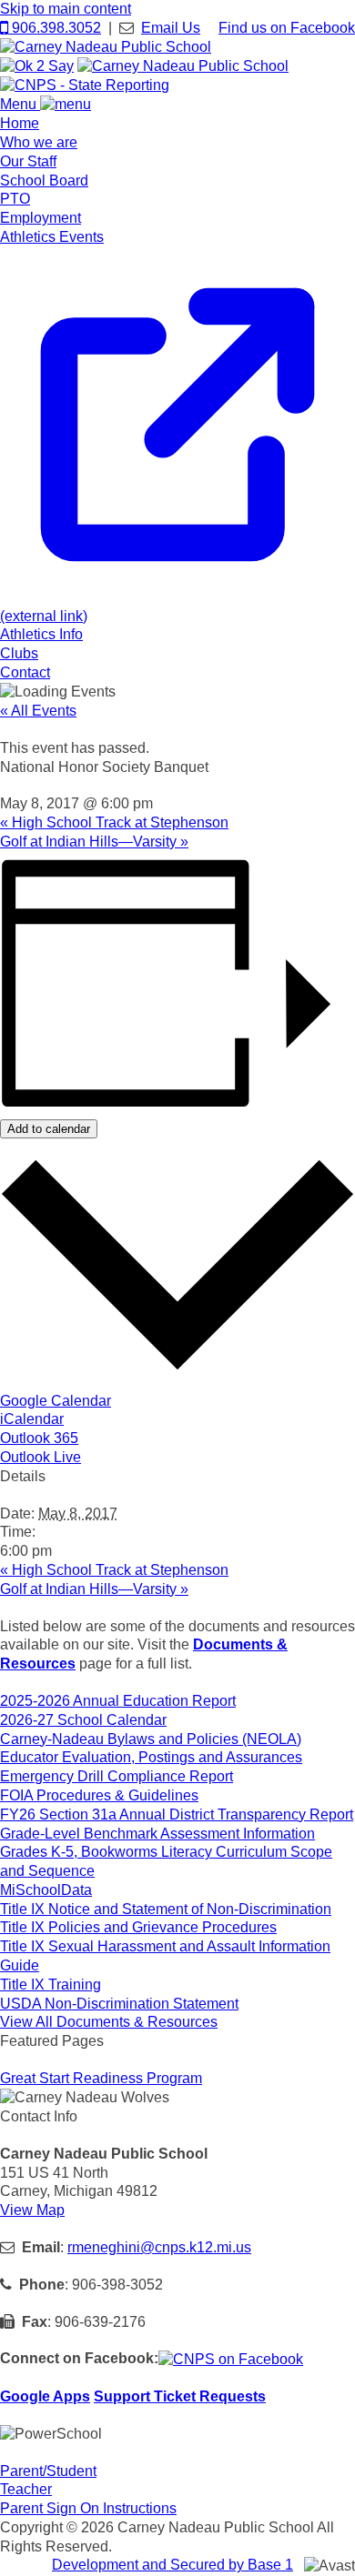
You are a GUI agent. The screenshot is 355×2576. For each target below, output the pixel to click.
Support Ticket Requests (180, 2396)
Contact (25, 672)
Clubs (19, 653)
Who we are (39, 142)
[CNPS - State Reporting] (85, 85)
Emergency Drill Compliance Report (117, 1776)
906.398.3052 (55, 28)
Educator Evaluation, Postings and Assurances (151, 1757)
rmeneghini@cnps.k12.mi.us (159, 2247)
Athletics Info (41, 634)
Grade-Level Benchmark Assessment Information (157, 1834)
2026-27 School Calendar (83, 1720)
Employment (41, 218)
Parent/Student (48, 2471)
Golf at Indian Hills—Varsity (94, 842)
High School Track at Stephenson (114, 822)
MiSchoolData (46, 1890)
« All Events (38, 711)
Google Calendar (56, 1401)
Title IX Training (51, 1985)
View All (109, 2022)
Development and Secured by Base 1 (172, 2565)
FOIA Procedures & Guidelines (99, 1795)
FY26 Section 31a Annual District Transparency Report (177, 1814)
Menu (20, 104)
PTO (15, 199)
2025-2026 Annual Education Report (118, 1701)
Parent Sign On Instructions (88, 2508)
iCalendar (32, 1419)
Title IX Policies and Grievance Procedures (138, 1927)
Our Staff (28, 161)
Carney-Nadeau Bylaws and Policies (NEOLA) (151, 1739)
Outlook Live (41, 1457)
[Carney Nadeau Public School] (106, 47)
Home (20, 123)
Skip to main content (66, 9)
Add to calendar (49, 1129)
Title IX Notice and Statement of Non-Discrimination (166, 1909)
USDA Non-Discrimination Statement (119, 2004)
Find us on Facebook (287, 28)
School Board (44, 180)
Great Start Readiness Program (101, 2078)
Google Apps (45, 2396)
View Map (32, 2210)
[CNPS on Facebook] (231, 2358)
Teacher (26, 2489)
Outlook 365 (39, 1438)
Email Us (171, 28)
